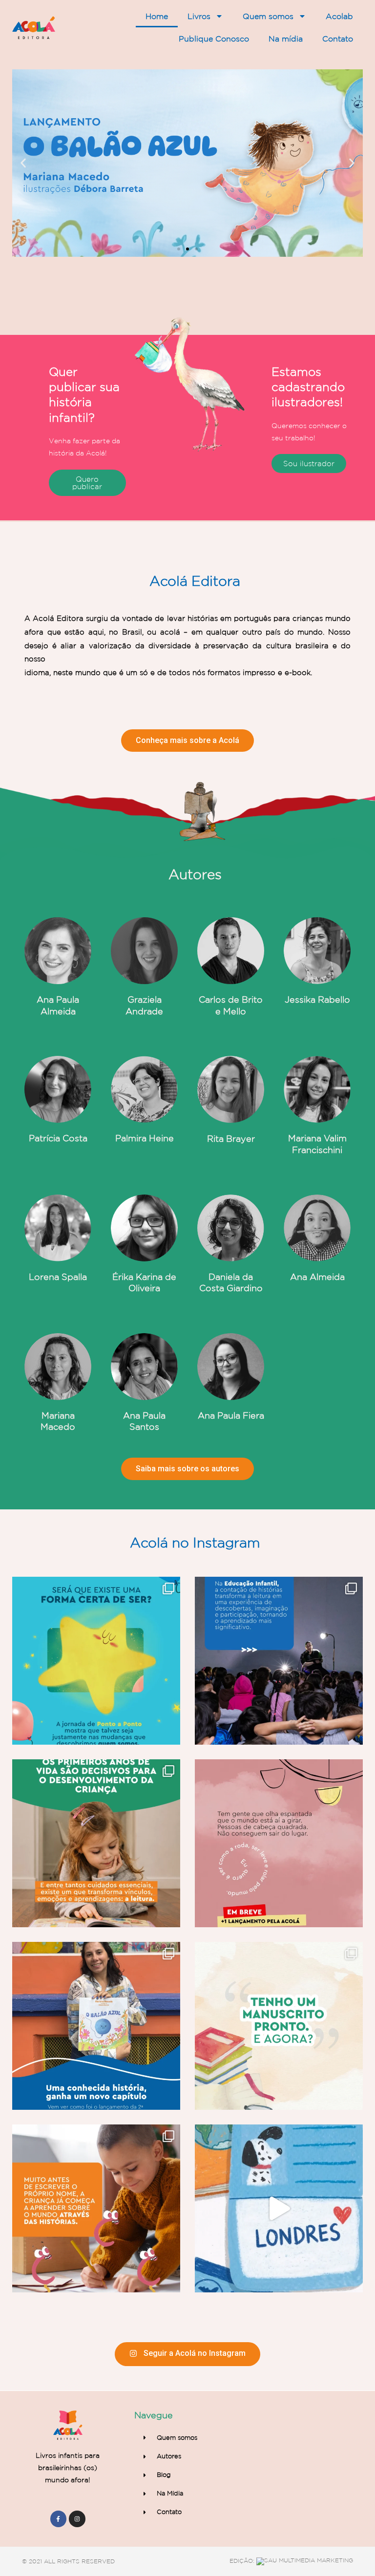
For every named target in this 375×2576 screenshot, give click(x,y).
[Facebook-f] (59, 2519)
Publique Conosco (214, 39)
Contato (338, 39)
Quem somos (268, 16)
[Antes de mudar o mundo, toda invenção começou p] (279, 1843)
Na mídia (286, 39)
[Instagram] (77, 2519)
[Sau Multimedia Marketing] (305, 2561)
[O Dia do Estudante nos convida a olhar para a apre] (96, 2208)
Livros (199, 16)
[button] (179, 249)
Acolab (339, 16)
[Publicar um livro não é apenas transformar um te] (279, 2026)
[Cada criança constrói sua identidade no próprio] (96, 1661)
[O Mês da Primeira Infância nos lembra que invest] (96, 1843)
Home (157, 16)
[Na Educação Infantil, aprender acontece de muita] (279, 1661)
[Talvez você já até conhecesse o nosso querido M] (96, 2026)
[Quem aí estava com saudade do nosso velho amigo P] (279, 2208)
